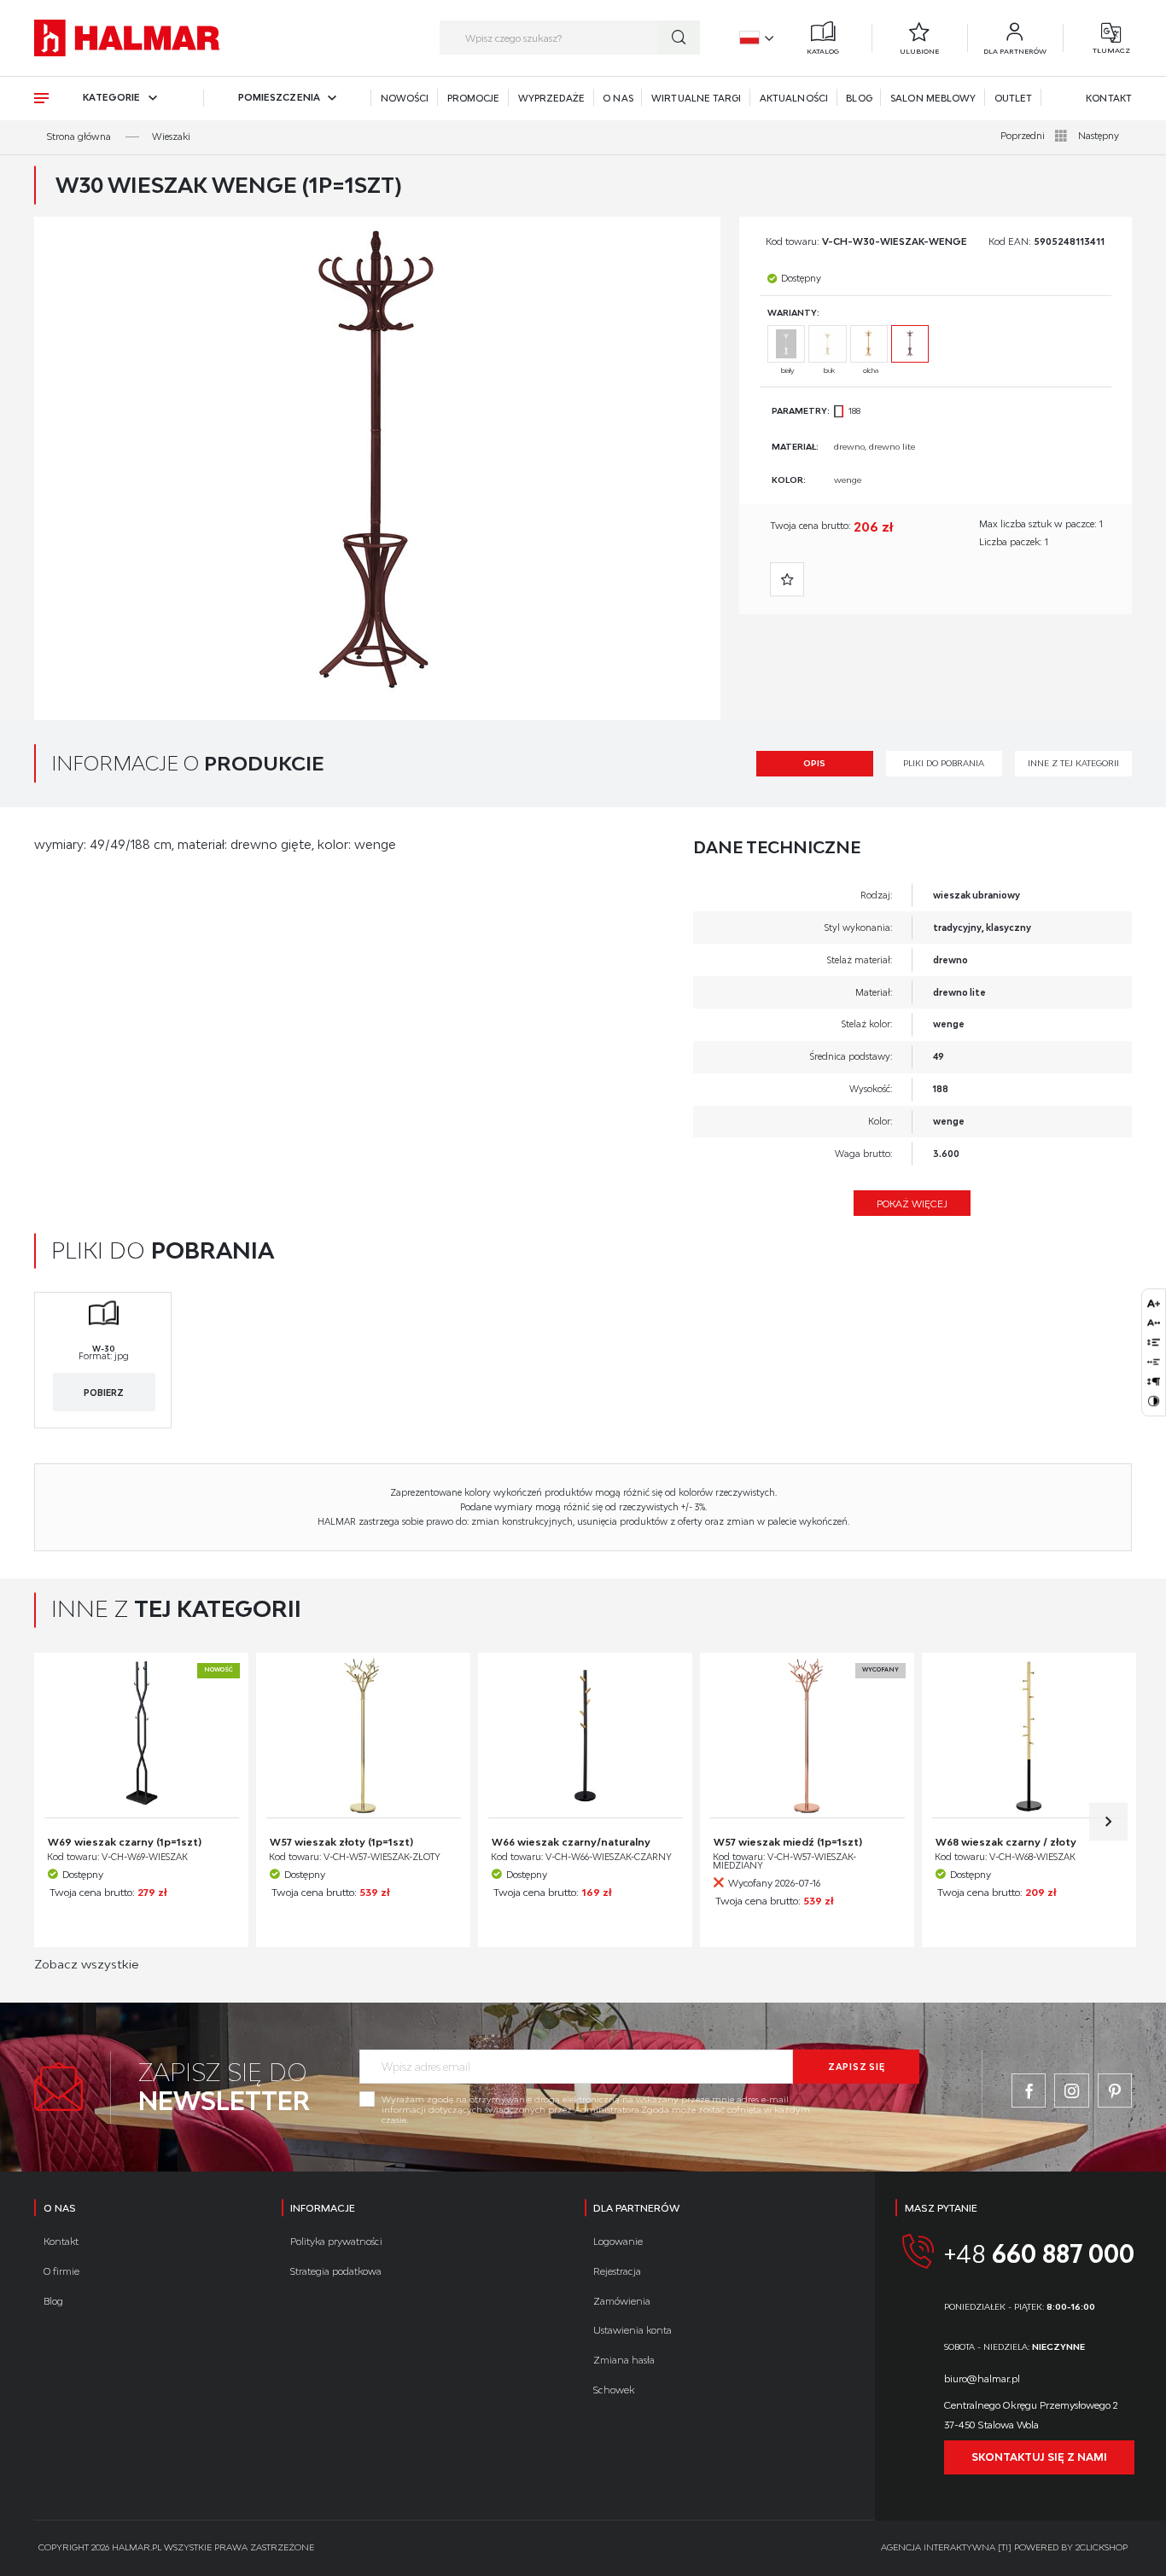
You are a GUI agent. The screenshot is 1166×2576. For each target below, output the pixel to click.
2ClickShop (1102, 2547)
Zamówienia (622, 2301)
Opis (814, 763)
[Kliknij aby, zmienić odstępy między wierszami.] (1153, 1342)
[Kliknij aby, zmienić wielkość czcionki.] (1153, 1303)
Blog (859, 98)
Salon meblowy (933, 98)
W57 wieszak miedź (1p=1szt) (788, 1842)
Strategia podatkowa (336, 2271)
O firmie (61, 2271)
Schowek (614, 2390)
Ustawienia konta (633, 2330)
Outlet (1013, 98)
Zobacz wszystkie (86, 1964)
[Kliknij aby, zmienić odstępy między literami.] (1153, 1323)
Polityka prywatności (336, 2241)
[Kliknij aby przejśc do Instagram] (1071, 2090)
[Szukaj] (679, 38)
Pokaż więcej (912, 1204)
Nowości (405, 98)
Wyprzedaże (551, 98)
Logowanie (618, 2241)
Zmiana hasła (624, 2360)
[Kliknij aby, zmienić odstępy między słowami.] (1153, 1362)
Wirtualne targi (696, 98)
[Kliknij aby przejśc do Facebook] (1029, 2090)
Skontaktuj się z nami (1039, 2457)
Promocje (474, 98)
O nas (618, 98)
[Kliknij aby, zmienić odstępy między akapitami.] (1153, 1381)
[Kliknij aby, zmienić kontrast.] (1153, 1401)
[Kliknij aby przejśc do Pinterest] (1115, 2090)
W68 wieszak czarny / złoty (1006, 1842)
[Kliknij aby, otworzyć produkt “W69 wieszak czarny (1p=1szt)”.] (141, 1735)
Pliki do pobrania (944, 763)
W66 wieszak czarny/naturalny (571, 1842)
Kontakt (1109, 98)
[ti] (1005, 2547)
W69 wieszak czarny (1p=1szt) (125, 1842)
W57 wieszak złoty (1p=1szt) (341, 1842)
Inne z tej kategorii (1073, 763)
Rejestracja (617, 2271)
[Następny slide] (1108, 1821)
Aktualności (794, 98)
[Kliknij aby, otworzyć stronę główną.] (127, 38)
